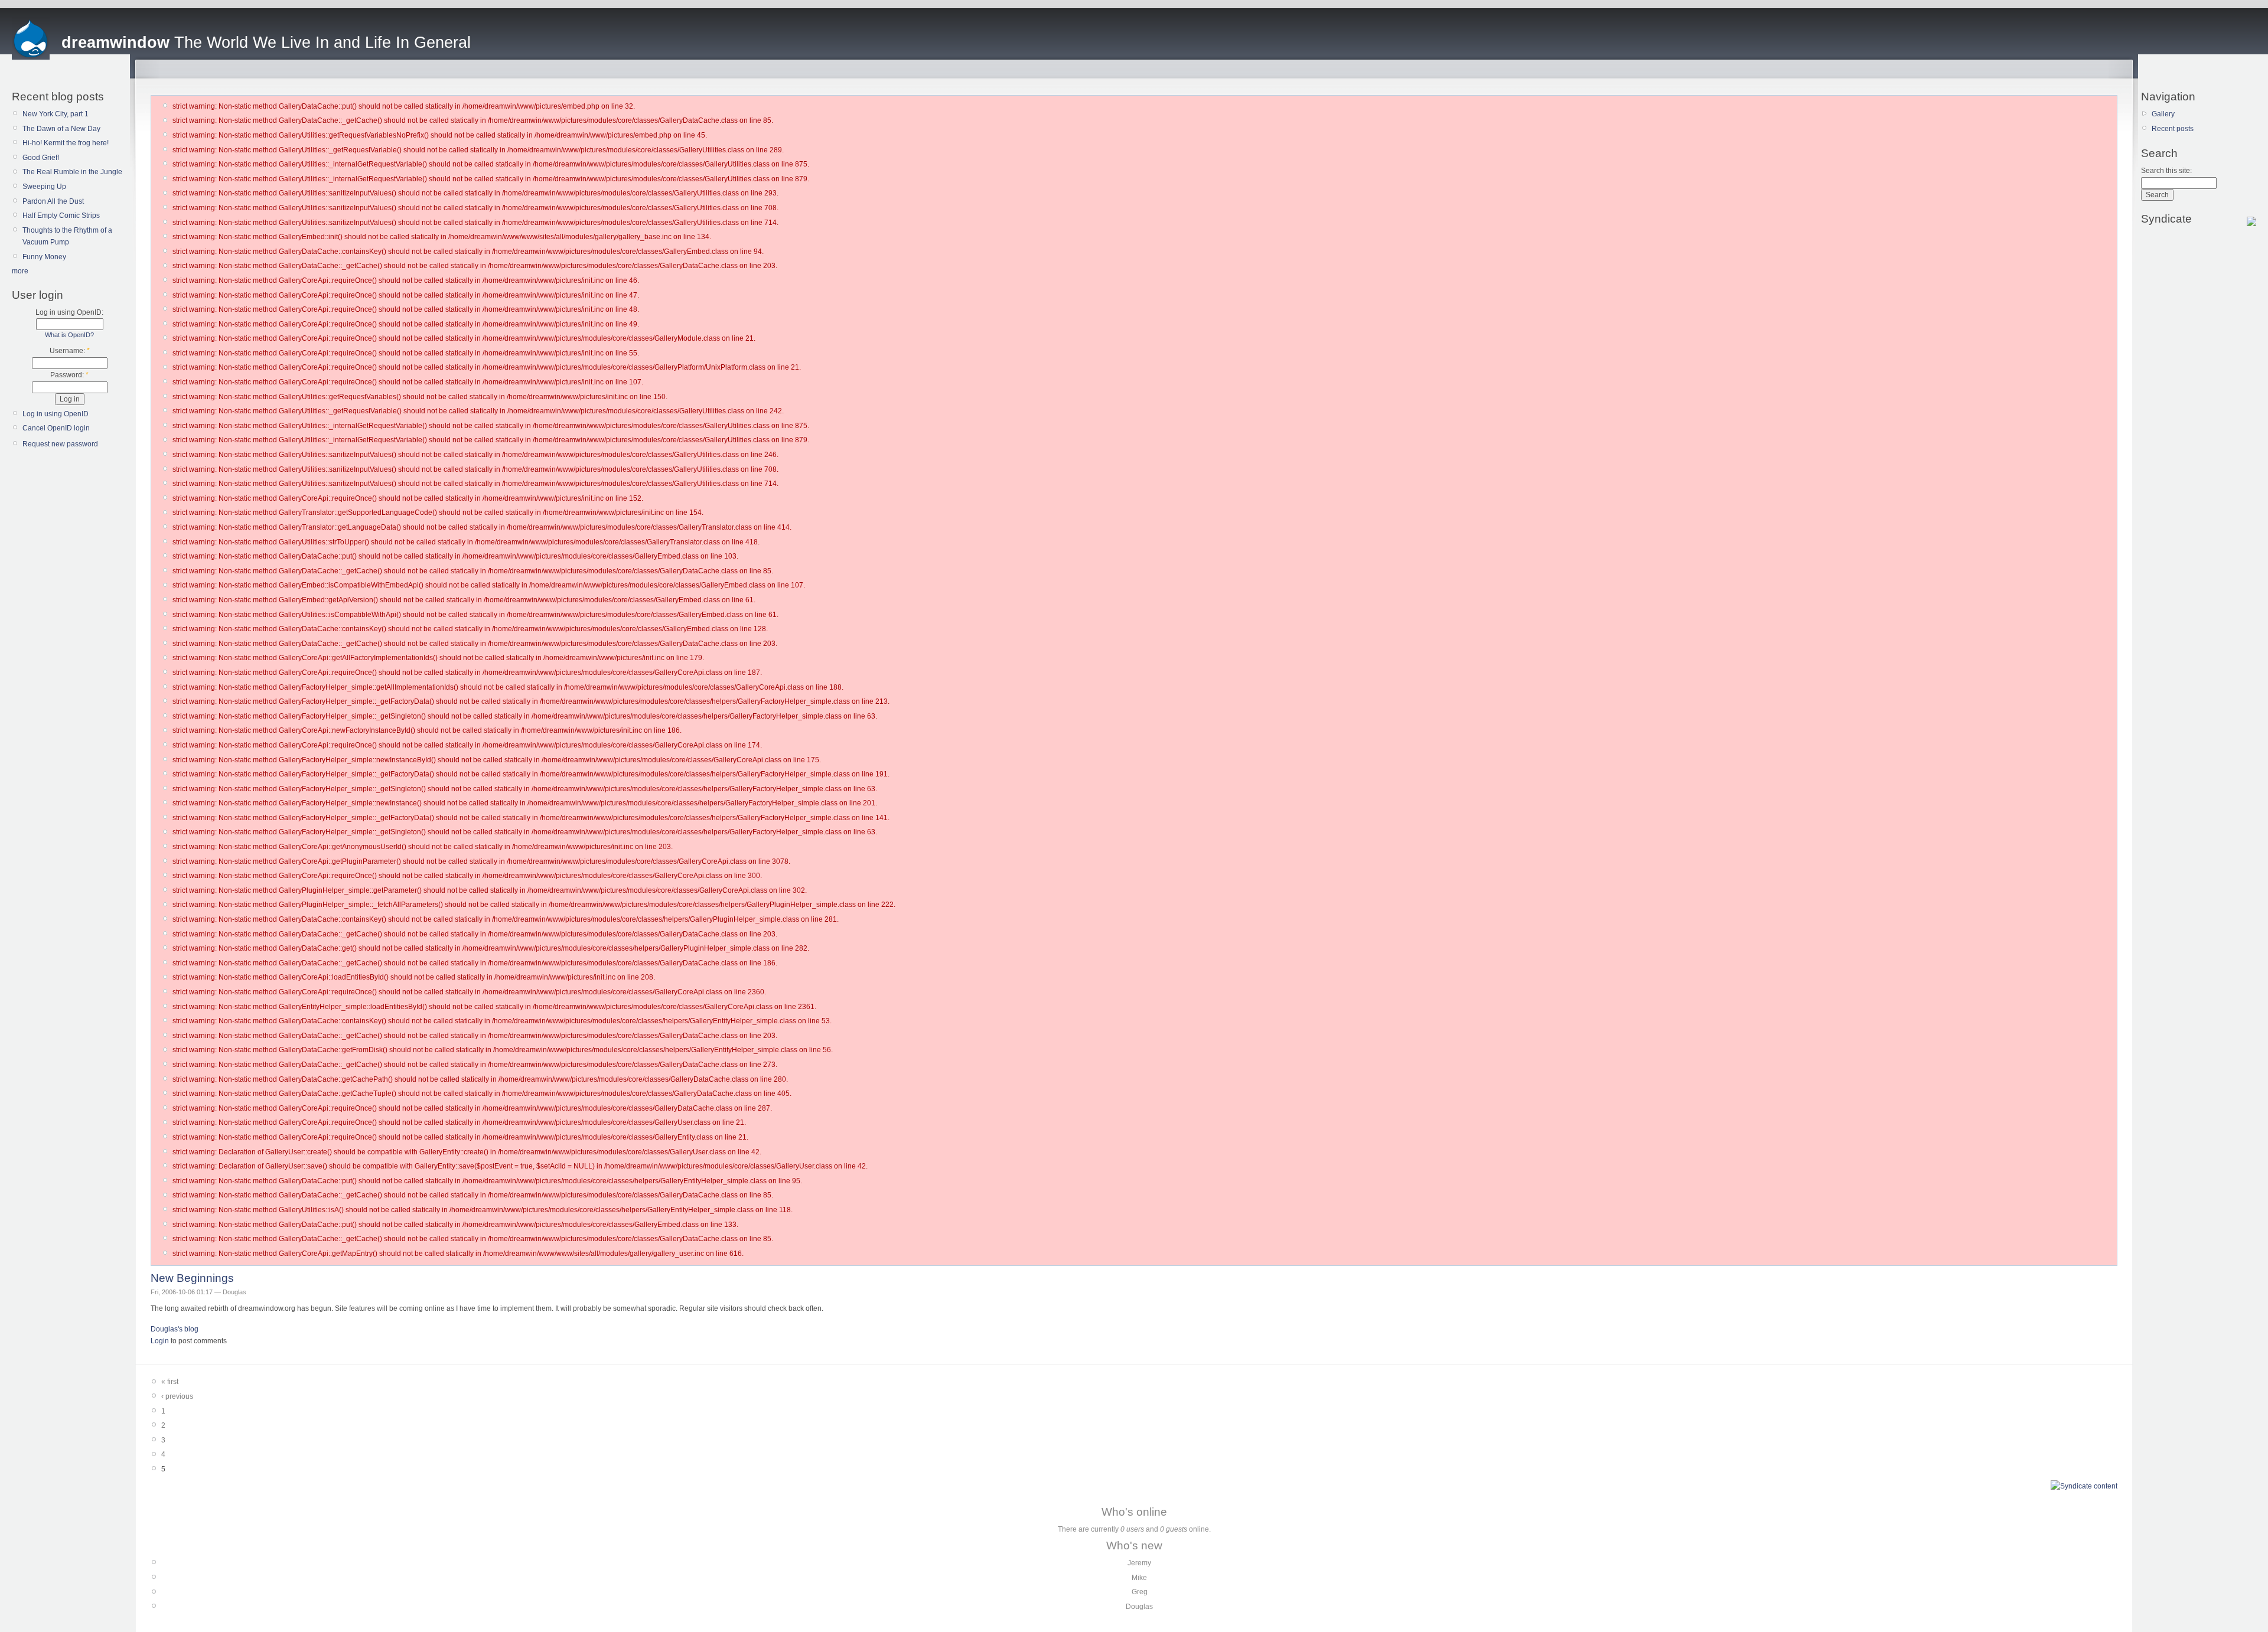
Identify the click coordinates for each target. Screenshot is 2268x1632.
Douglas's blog (175, 1329)
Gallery (2163, 114)
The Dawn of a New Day (61, 129)
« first (170, 1382)
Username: (70, 351)
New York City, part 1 (56, 114)
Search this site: (2166, 171)
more (20, 271)
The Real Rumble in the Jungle (72, 172)
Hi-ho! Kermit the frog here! (66, 143)
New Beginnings (192, 1278)
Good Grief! (41, 158)
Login (160, 1341)
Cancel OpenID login (56, 428)
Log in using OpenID (56, 414)
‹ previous (177, 1396)
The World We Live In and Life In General (266, 43)
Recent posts (2173, 129)
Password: (69, 375)
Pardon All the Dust (53, 201)
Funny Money (44, 257)
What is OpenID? (69, 335)
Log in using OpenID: (69, 312)
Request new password (60, 444)
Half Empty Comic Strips (61, 216)
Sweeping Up (44, 187)
